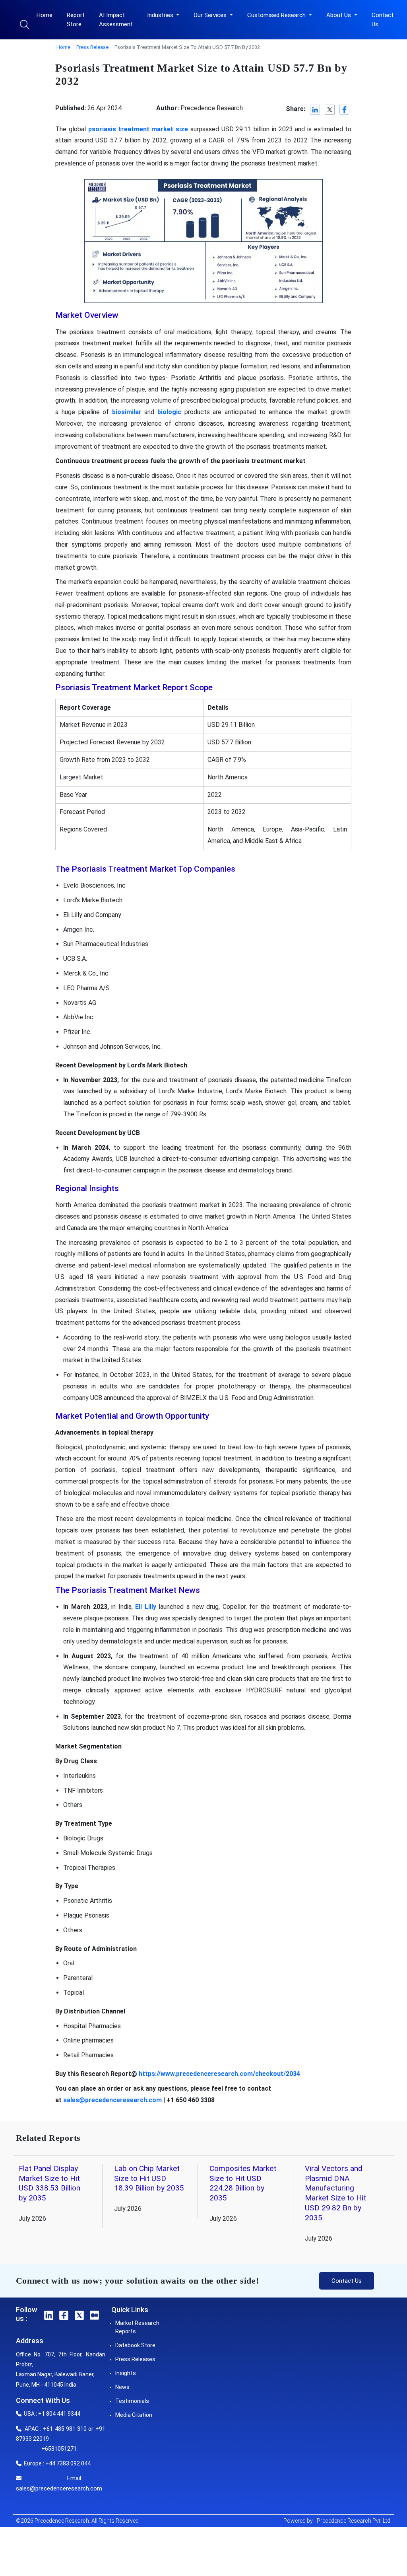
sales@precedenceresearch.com (112, 2100)
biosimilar (127, 412)
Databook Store (135, 2345)
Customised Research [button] (277, 15)
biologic (169, 412)
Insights (126, 2373)
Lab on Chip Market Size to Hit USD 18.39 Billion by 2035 (149, 2178)
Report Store (76, 20)
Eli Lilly (146, 1607)
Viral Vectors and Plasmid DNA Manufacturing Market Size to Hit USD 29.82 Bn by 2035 (335, 2193)
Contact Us (383, 20)
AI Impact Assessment (116, 20)
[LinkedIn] (315, 110)
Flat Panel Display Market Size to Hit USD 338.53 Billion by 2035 (49, 2183)
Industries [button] (161, 15)
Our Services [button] (211, 15)
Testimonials (132, 2401)
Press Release (92, 47)
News (122, 2387)
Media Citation (134, 2415)
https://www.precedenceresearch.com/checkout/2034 (219, 2074)
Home (45, 15)
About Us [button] (339, 15)
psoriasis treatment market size (138, 129)
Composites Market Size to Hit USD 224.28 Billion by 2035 (243, 2183)
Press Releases (135, 2359)
